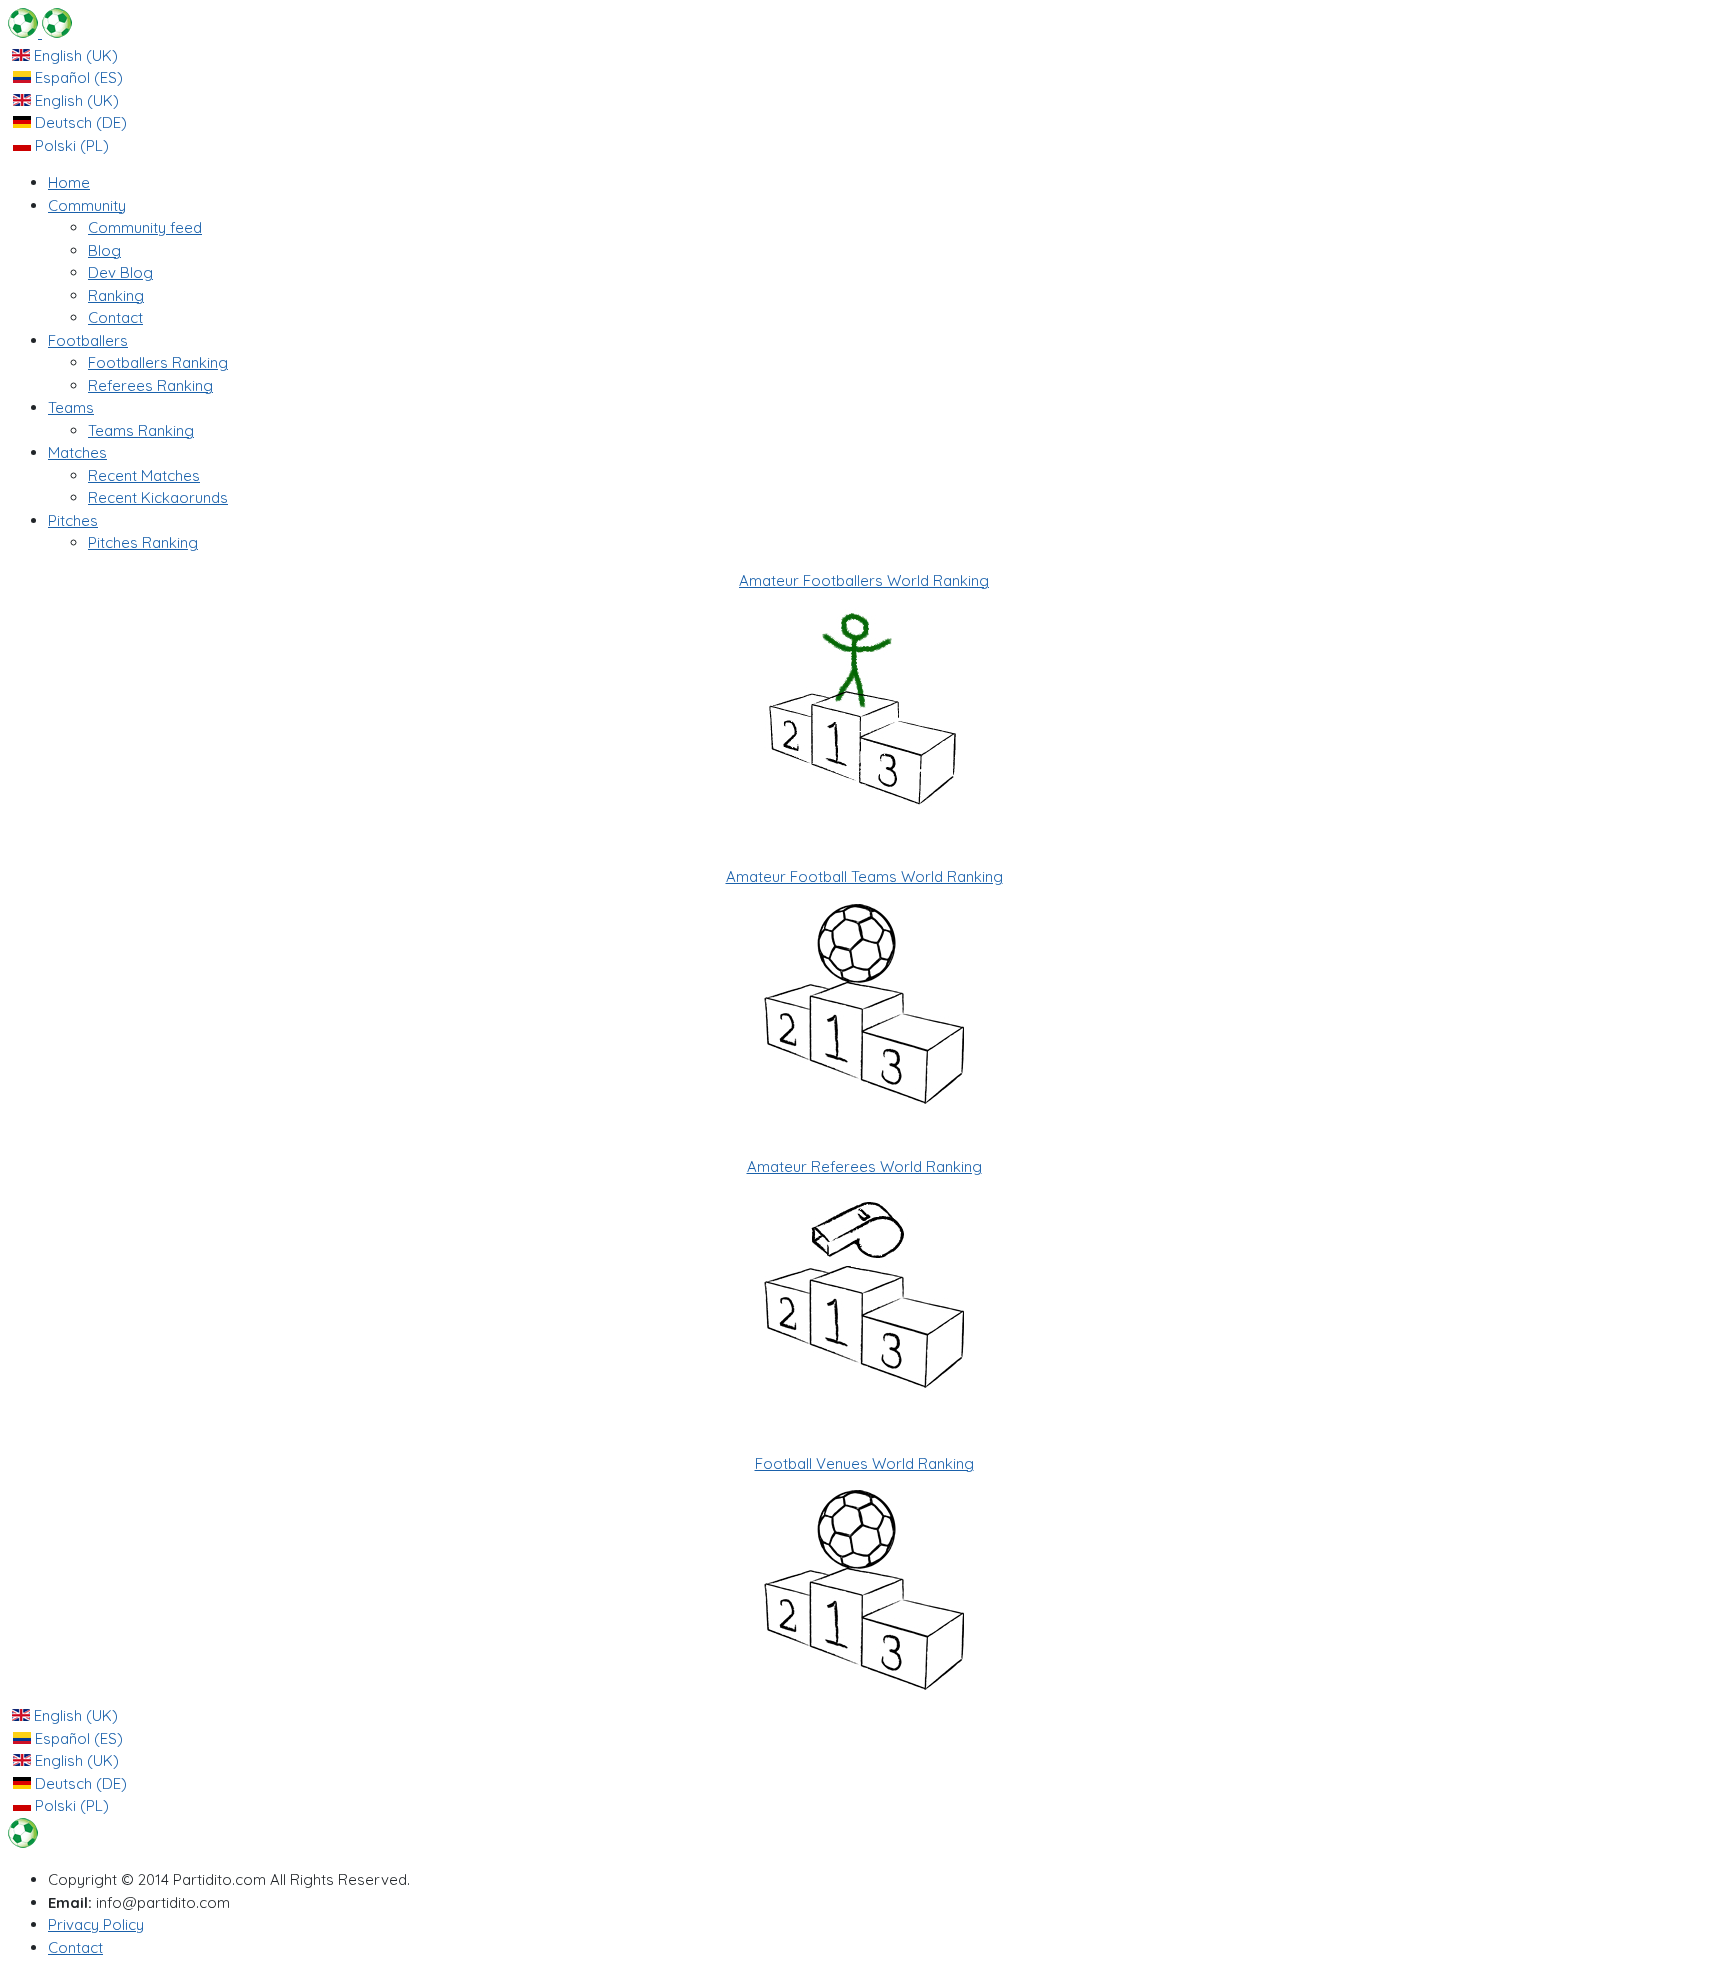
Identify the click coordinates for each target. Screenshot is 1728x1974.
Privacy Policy (96, 1924)
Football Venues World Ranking (864, 1463)
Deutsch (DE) (79, 122)
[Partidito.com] (40, 32)
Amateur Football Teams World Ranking (864, 876)
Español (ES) (77, 77)
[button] (87, 205)
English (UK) (74, 55)
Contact (75, 1947)
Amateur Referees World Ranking (864, 1166)
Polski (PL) (70, 145)
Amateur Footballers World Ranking (864, 580)
